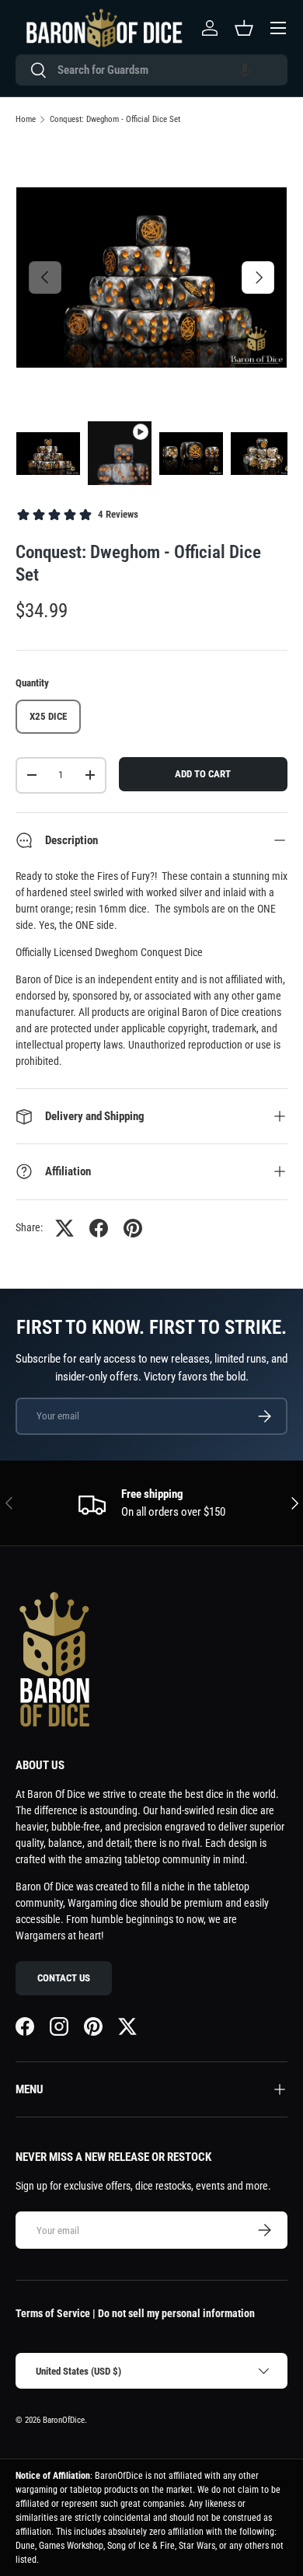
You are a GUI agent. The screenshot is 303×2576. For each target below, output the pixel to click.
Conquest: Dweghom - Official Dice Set (115, 119)
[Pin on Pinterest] (133, 1228)
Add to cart (203, 774)
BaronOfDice (64, 2420)
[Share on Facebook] (99, 1228)
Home (26, 119)
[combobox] (151, 70)
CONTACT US (64, 1978)
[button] (245, 70)
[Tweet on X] (64, 1228)
